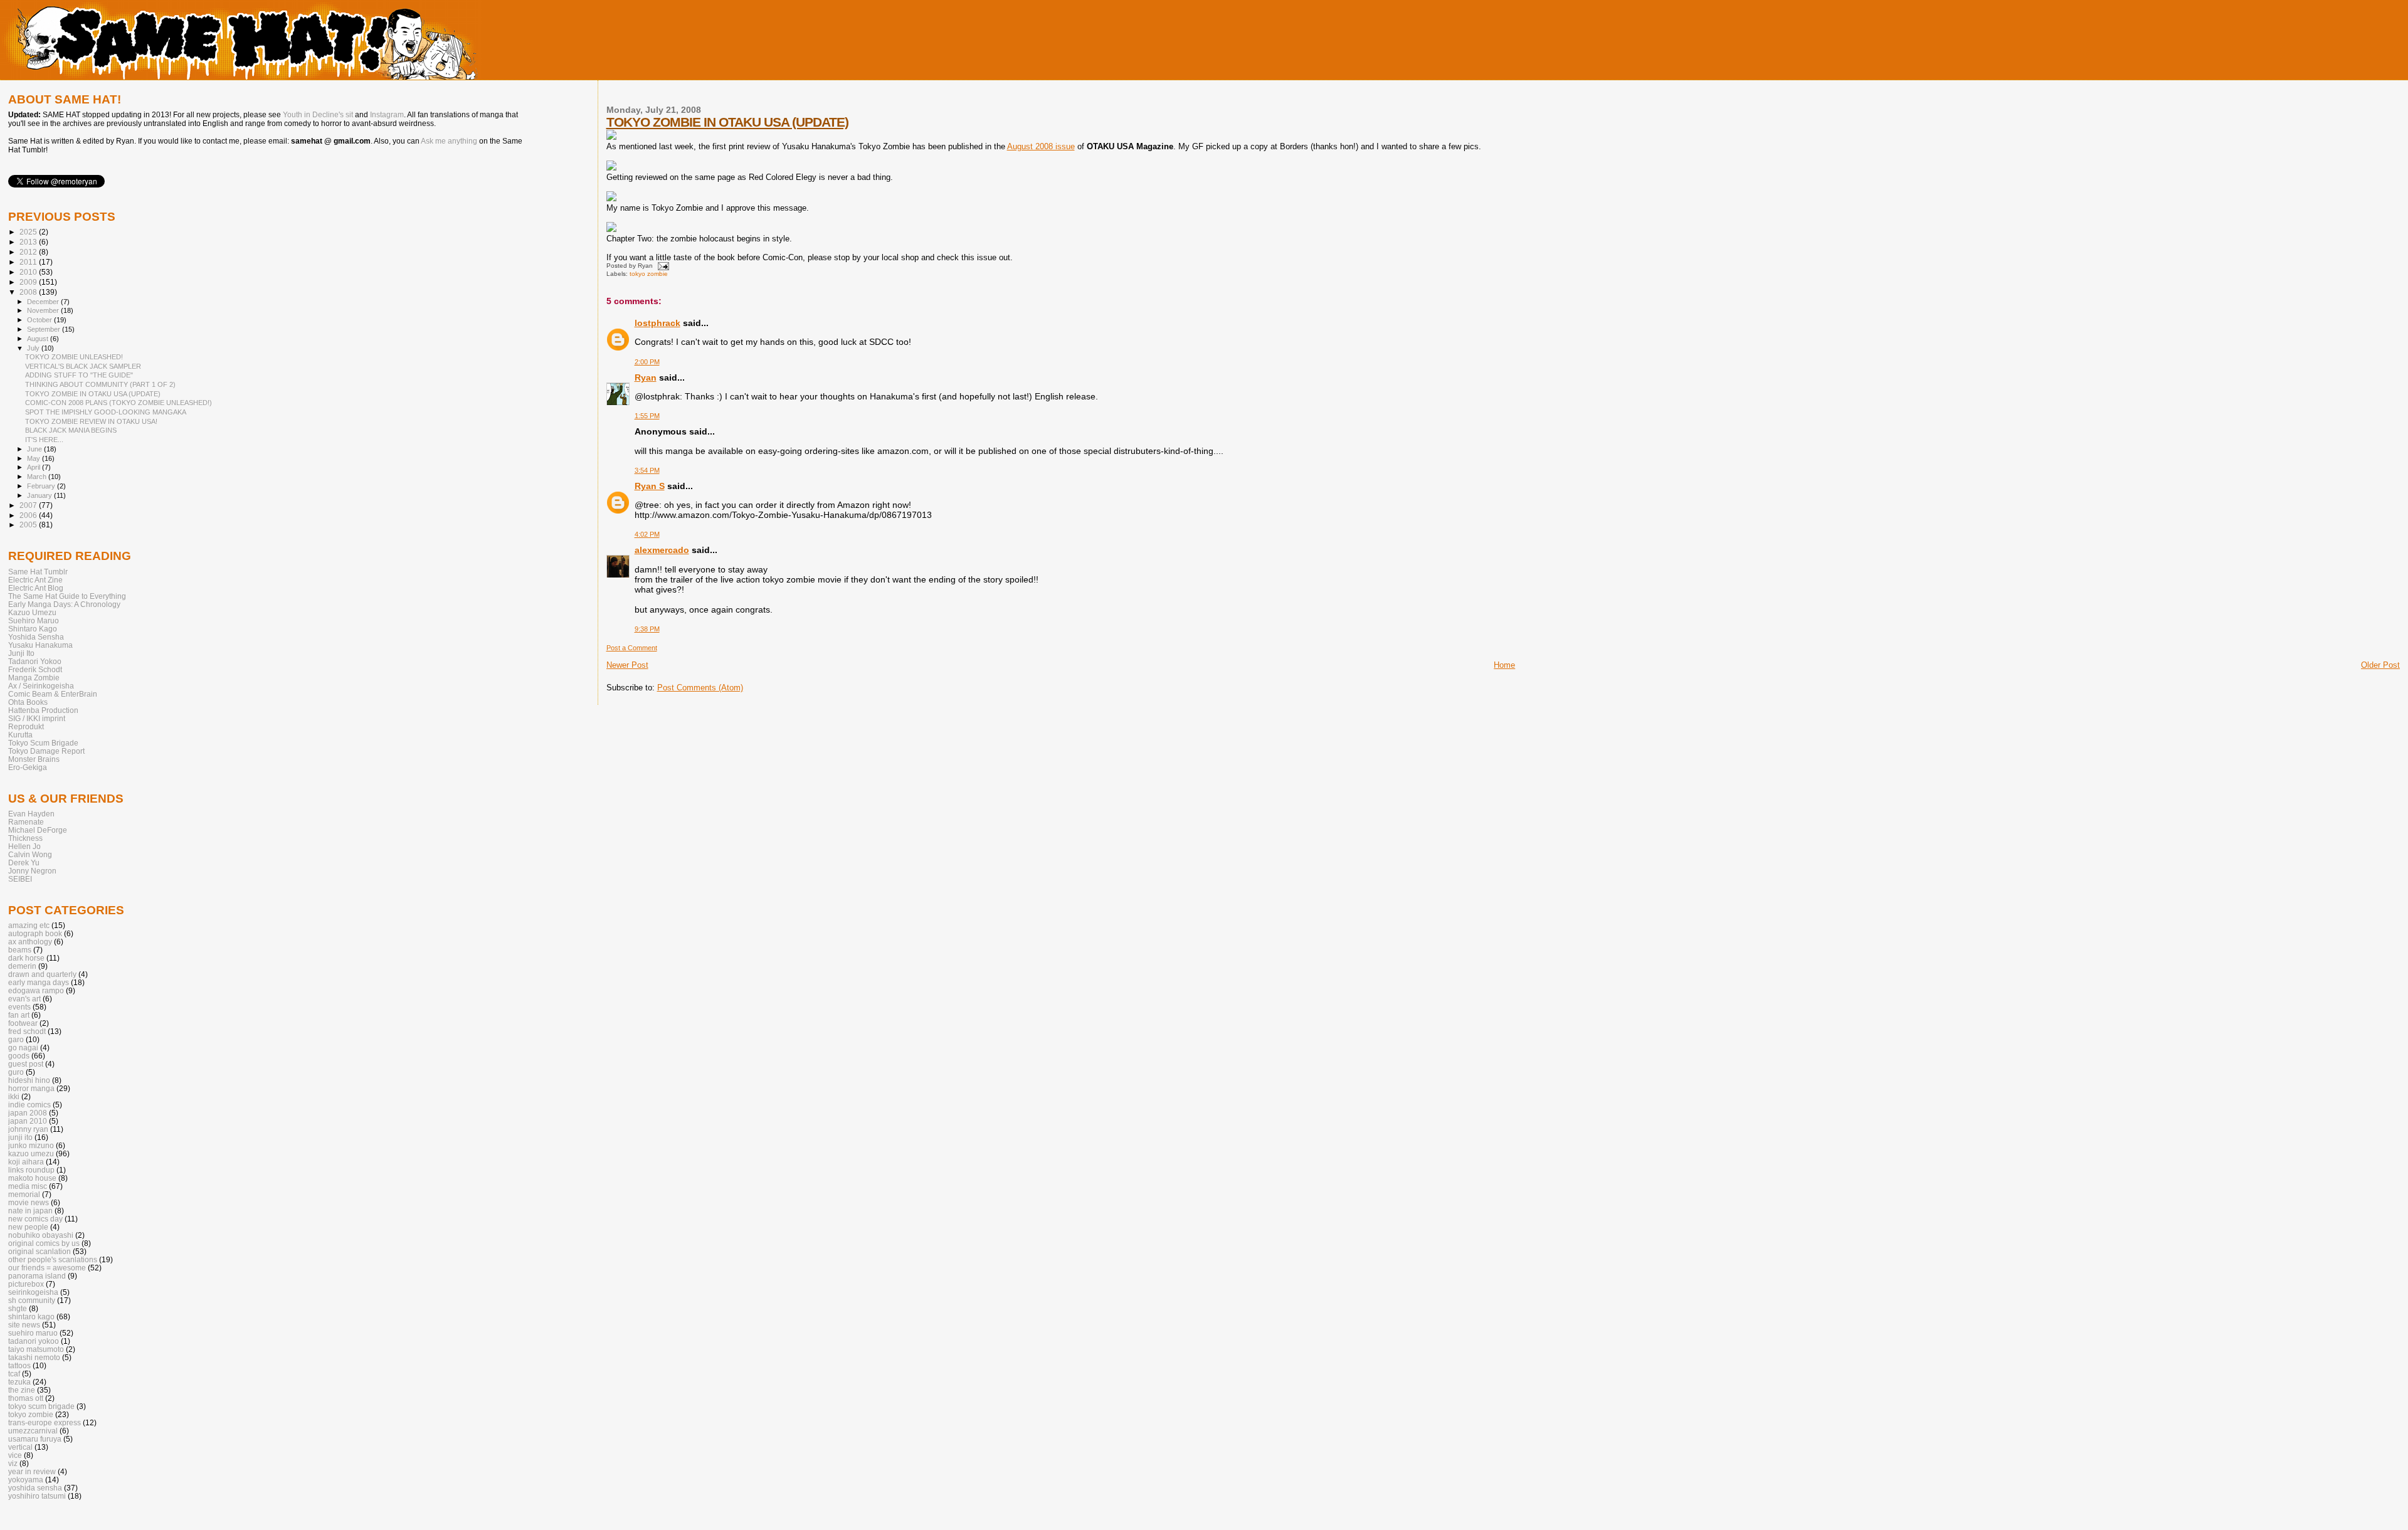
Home (1504, 665)
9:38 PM (647, 629)
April (34, 467)
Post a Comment (632, 648)
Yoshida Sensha (36, 637)
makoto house (32, 1178)
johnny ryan (28, 1129)
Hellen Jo (24, 846)
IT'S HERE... (44, 440)
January (40, 495)
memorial (24, 1194)
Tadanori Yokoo (35, 661)
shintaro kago (31, 1316)
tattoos (19, 1365)
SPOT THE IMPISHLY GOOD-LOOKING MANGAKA (106, 412)
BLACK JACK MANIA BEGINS (71, 430)
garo (16, 1039)
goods (19, 1056)
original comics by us (44, 1243)
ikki (14, 1096)
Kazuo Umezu (32, 612)
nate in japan (30, 1211)
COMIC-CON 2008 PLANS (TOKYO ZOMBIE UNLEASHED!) (119, 403)
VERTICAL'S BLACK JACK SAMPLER (83, 366)
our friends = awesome (47, 1268)
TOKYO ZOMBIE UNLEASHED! (74, 357)
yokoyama (26, 1480)
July (34, 348)
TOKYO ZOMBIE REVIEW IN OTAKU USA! (91, 421)
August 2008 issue (1041, 146)
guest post (26, 1064)
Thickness (25, 838)
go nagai (23, 1047)
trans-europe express (45, 1422)
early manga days (39, 982)
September (45, 329)
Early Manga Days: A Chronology (64, 604)
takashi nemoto (34, 1357)
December (44, 302)
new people (28, 1227)
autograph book (35, 933)
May (34, 458)
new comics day (35, 1219)
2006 (29, 515)
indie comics (29, 1105)
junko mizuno (31, 1145)
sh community (32, 1300)
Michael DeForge (38, 830)
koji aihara (26, 1162)
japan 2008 (28, 1113)
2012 (29, 252)
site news (24, 1325)
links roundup (31, 1170)
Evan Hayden (31, 814)
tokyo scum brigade (41, 1406)
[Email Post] (662, 266)
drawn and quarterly (42, 974)
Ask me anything (449, 141)
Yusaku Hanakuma (40, 645)
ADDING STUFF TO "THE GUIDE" (79, 375)
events (19, 1007)
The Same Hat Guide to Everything (67, 596)
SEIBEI (20, 879)
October (40, 320)
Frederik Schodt (35, 669)
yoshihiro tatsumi (37, 1496)
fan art (19, 1015)
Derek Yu (24, 863)
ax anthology (30, 942)
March (38, 477)
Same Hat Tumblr (38, 572)
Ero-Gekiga (28, 767)
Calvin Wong (30, 854)
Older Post (2380, 665)
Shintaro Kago (33, 629)
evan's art (24, 999)
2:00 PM (647, 362)
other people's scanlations (53, 1259)
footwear (23, 1023)
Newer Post (627, 665)
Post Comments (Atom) (700, 688)
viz (13, 1463)
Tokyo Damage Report (46, 751)
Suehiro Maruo (34, 620)
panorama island (37, 1276)
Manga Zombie (34, 678)
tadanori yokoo (34, 1341)
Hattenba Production (43, 710)
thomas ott (26, 1398)
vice (15, 1455)
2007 (29, 505)
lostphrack (657, 323)
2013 (29, 242)
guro (16, 1072)
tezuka (19, 1382)
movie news (29, 1202)
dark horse (26, 958)
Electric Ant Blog (36, 588)
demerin (22, 966)
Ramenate (26, 822)
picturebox (26, 1284)
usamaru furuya (35, 1439)
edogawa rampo (36, 990)
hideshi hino (29, 1080)
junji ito (20, 1137)
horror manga (31, 1088)
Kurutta (20, 735)
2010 (29, 272)
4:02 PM (647, 534)
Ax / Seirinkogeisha (41, 686)
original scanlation (40, 1251)
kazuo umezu (31, 1153)
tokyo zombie (649, 274)
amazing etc (29, 925)
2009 (29, 282)
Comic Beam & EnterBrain (53, 694)
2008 (29, 292)
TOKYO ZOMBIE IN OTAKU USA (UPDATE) (727, 122)
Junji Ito (21, 653)
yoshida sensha (35, 1488)
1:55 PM (647, 416)
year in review (32, 1471)
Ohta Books (28, 702)
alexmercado (662, 550)
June (35, 449)
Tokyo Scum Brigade (43, 743)
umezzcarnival (33, 1431)
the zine (22, 1390)
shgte (18, 1308)
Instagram (387, 115)
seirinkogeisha (33, 1292)
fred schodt (27, 1031)
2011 (29, 262)
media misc (28, 1186)
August (39, 339)
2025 (29, 232)
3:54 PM (647, 470)
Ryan (646, 377)
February (42, 486)
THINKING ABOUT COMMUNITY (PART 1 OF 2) (100, 384)
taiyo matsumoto (36, 1349)
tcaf (14, 1374)
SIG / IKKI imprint (37, 718)
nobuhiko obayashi (41, 1235)
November (44, 310)
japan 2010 (28, 1121)
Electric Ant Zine (35, 580)
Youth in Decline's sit (318, 115)
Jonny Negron (32, 871)
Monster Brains (34, 759)
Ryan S (650, 486)
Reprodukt (26, 726)
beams (20, 950)
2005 (29, 525)
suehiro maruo (33, 1333)
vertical (20, 1447)
